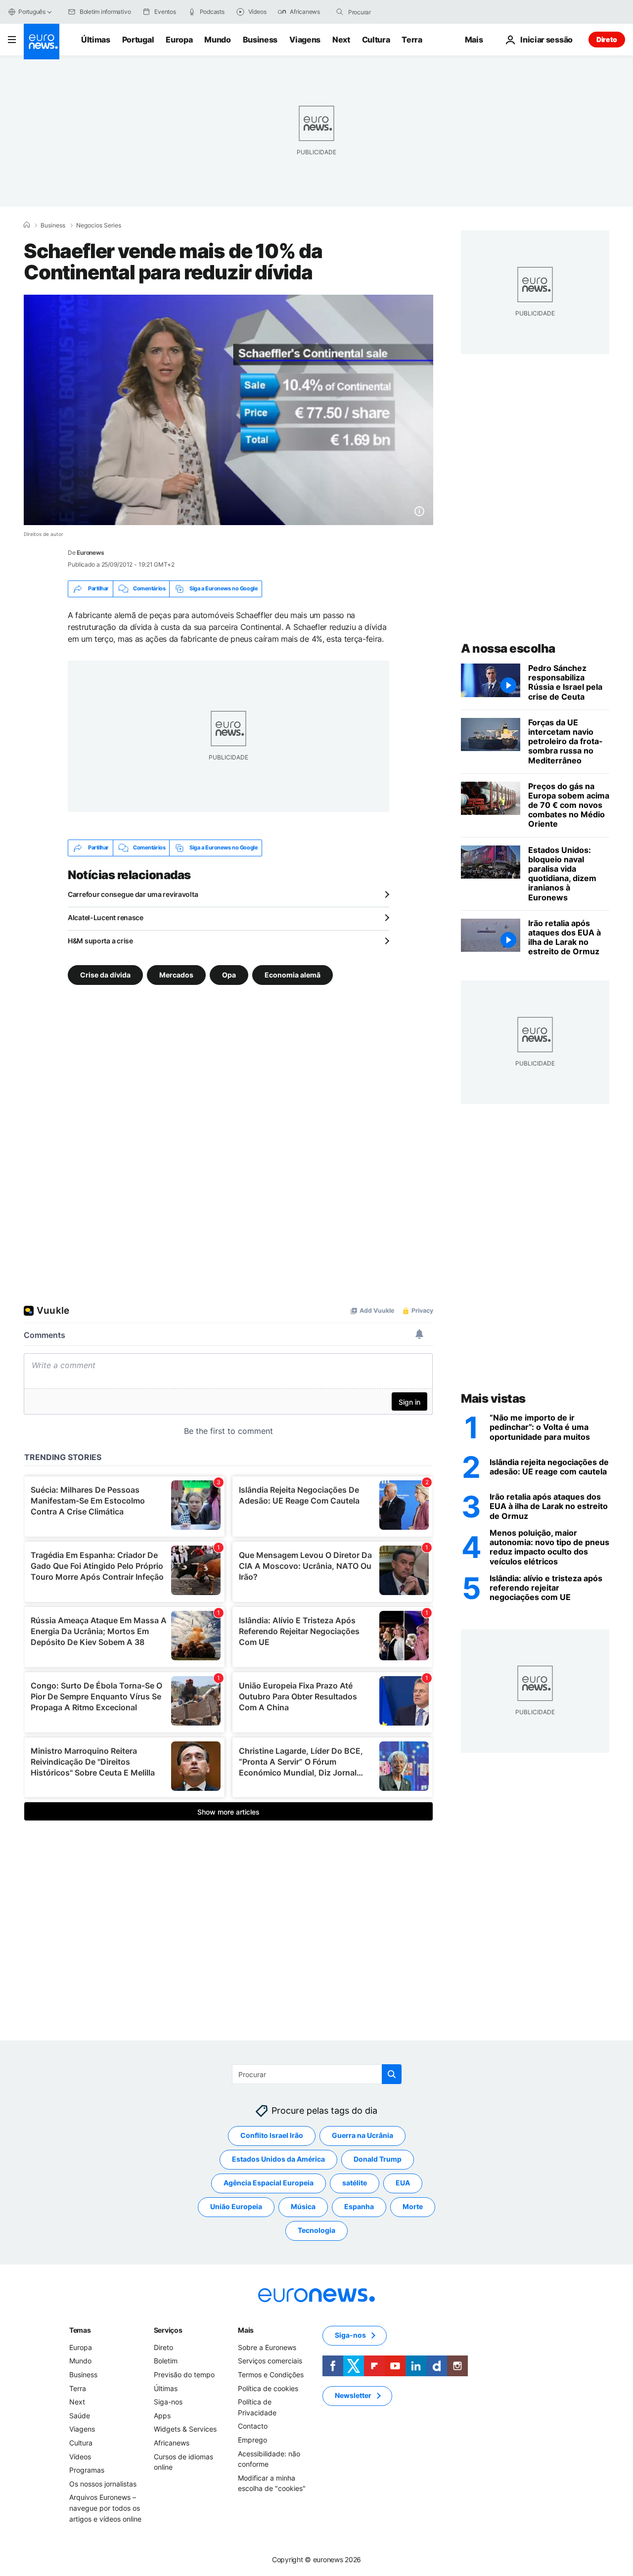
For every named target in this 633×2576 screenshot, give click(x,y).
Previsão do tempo (184, 2375)
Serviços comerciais (270, 2361)
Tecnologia (316, 2231)
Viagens (305, 40)
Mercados (176, 974)
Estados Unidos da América (278, 2159)
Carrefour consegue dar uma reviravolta (133, 894)
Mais (246, 2330)
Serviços (168, 2330)
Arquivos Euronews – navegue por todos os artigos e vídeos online (105, 2508)
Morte (413, 2207)
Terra (412, 40)
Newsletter (353, 2396)
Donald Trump (378, 2159)
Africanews (172, 2443)
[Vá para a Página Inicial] (42, 42)
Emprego (252, 2440)
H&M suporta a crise (100, 941)
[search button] (340, 12)
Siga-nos (168, 2402)
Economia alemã (293, 974)
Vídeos (80, 2457)
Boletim (166, 2361)
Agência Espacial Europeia (269, 2183)
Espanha (359, 2207)
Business (260, 40)
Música (303, 2207)
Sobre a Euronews (267, 2347)
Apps (162, 2416)
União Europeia (236, 2207)
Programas (87, 2470)
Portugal (138, 40)
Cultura (376, 40)
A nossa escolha (508, 648)
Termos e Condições (271, 2375)
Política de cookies (268, 2388)
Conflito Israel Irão (272, 2136)
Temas (80, 2330)
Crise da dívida (105, 974)
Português (32, 12)
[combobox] (390, 12)
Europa (179, 40)
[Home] (27, 225)
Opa (229, 974)
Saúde (80, 2416)
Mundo (217, 40)
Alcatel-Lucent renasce (106, 917)
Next (341, 40)
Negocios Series (99, 225)
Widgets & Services (185, 2429)
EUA (403, 2183)
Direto (607, 39)
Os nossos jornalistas (103, 2484)
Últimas (96, 40)
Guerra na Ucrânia (362, 2136)
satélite (355, 2183)
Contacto (253, 2426)
